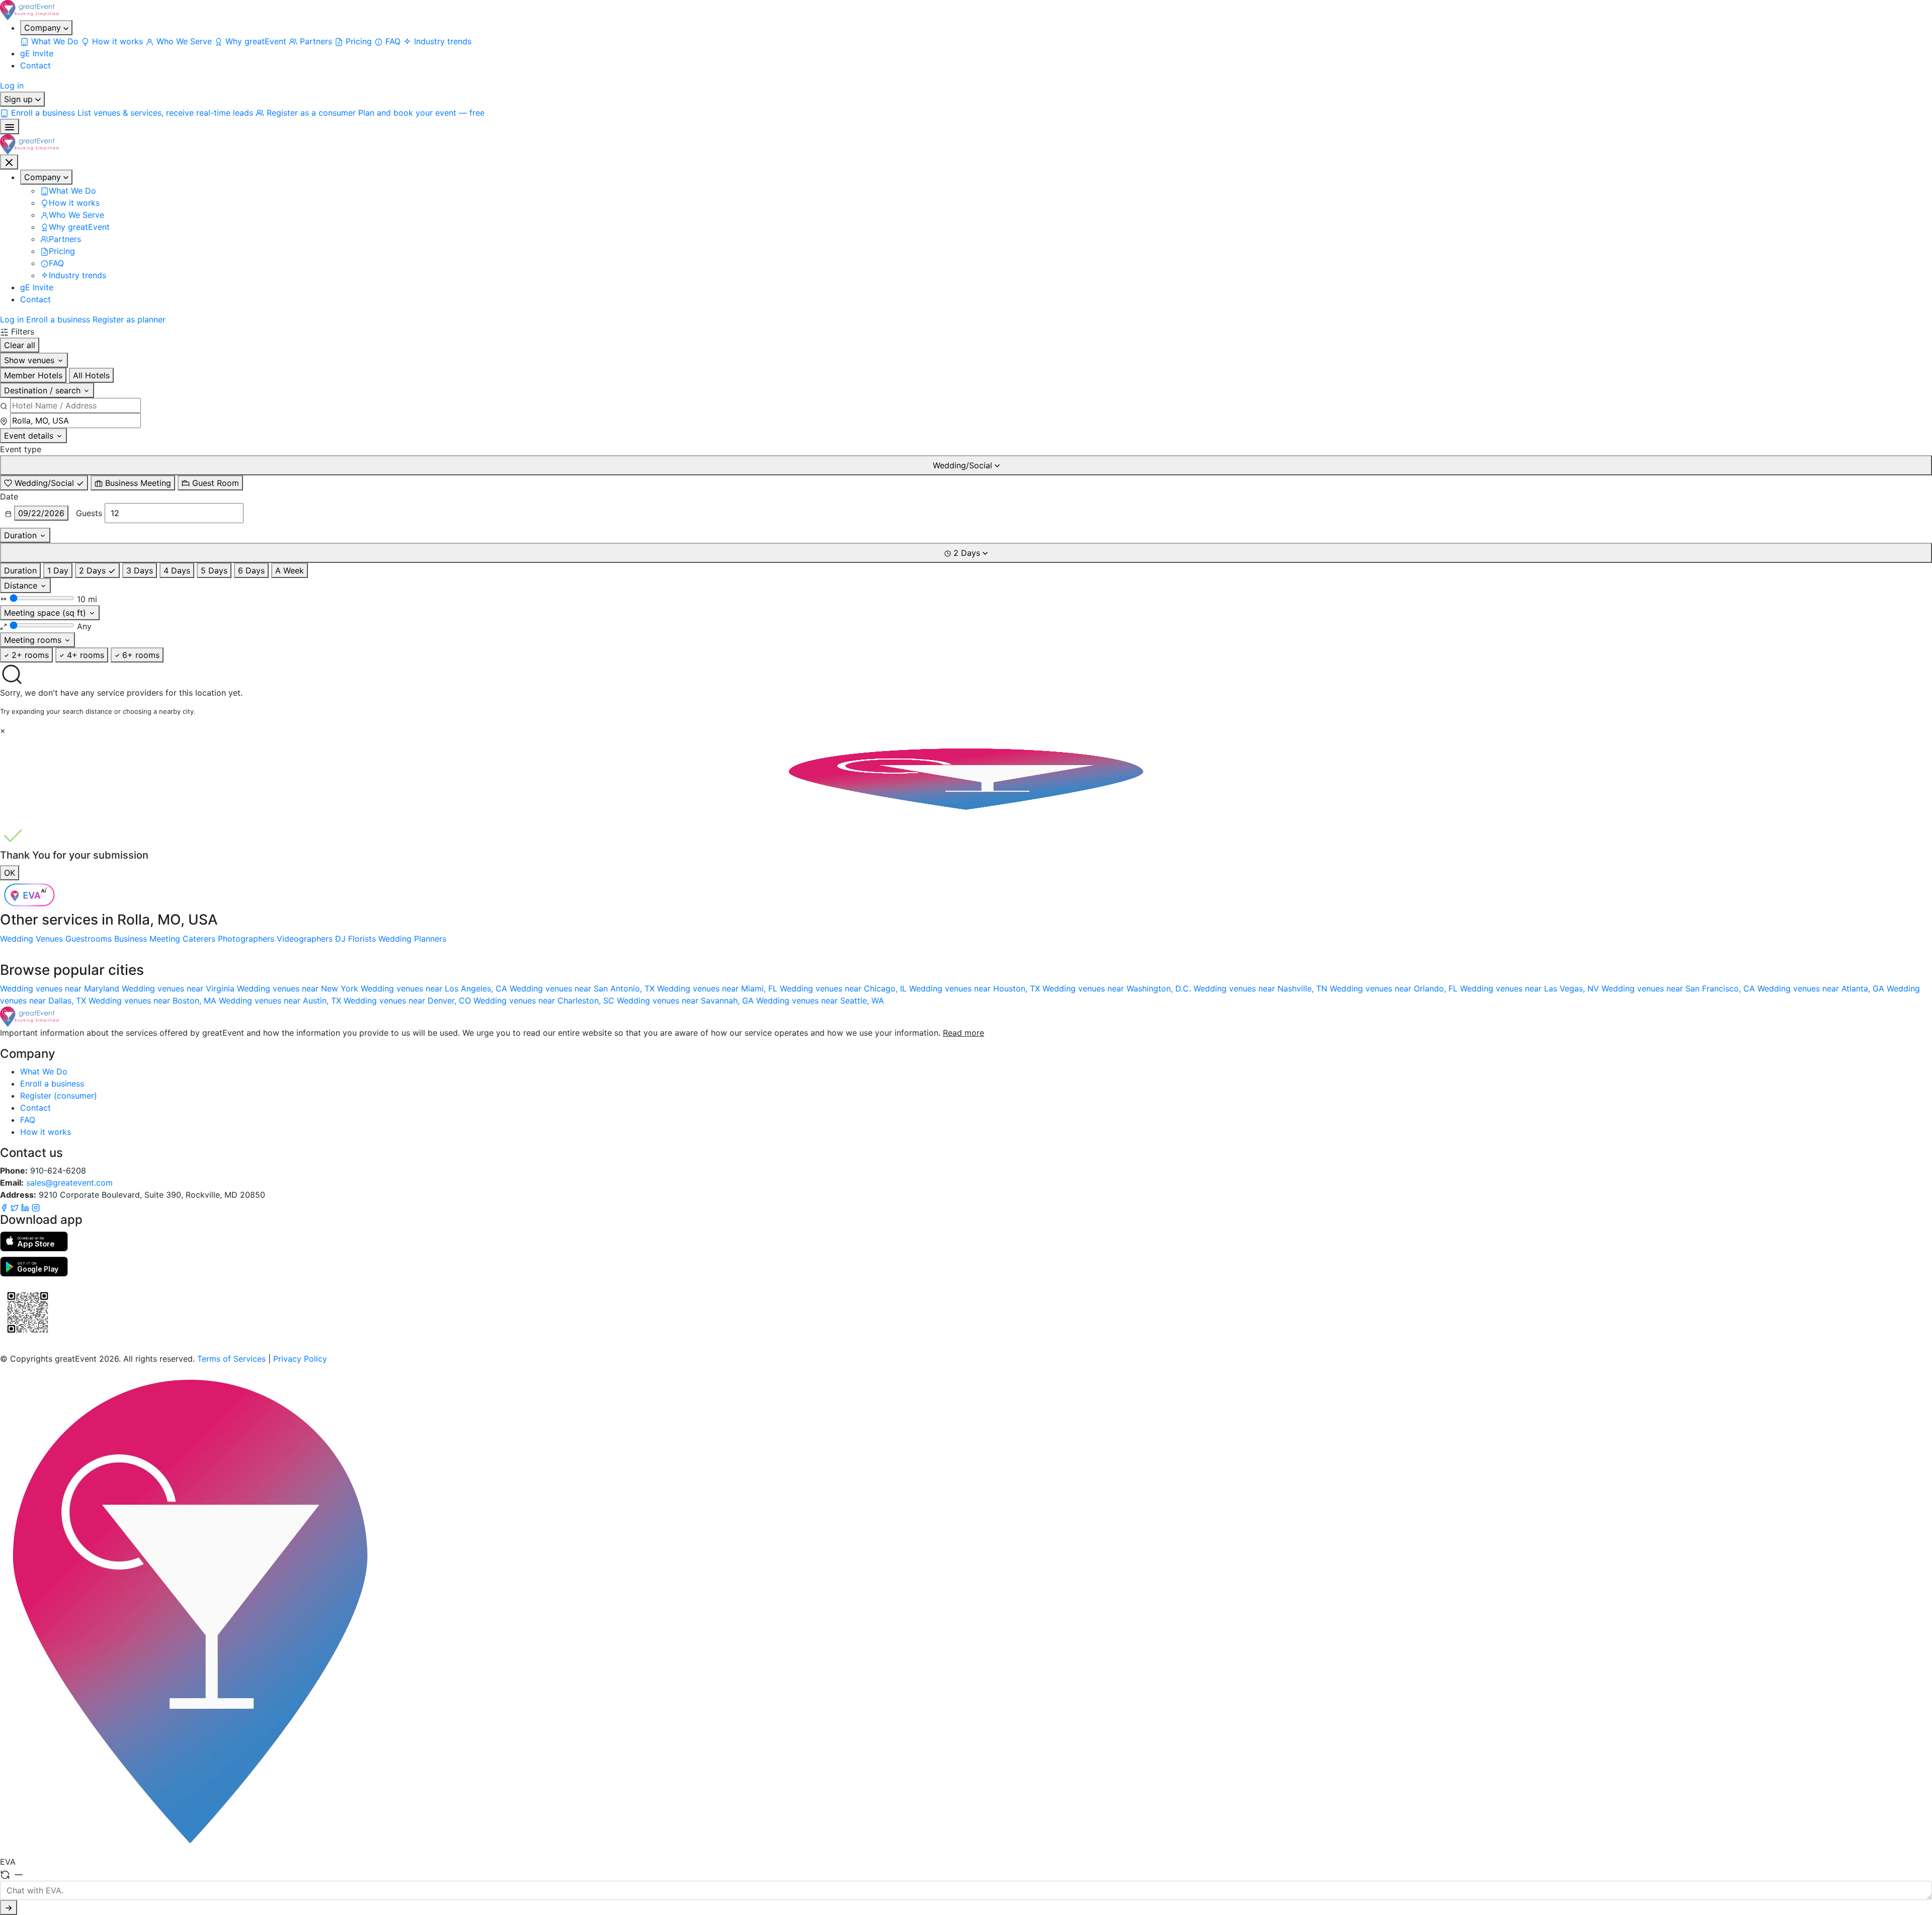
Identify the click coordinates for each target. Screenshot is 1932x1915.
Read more (963, 1033)
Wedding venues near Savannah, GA (687, 1001)
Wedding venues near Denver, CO (409, 1001)
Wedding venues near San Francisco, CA (1679, 988)
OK (10, 873)
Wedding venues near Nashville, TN (1262, 988)
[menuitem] (51, 41)
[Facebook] (5, 1207)
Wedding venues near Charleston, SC (545, 1001)
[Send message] (9, 1907)
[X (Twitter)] (16, 1207)
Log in (12, 86)
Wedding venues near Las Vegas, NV (1531, 988)
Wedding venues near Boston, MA (154, 1001)
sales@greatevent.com (69, 1183)
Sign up (20, 99)
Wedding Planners (412, 939)
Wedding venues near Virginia (179, 988)
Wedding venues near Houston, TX (976, 988)
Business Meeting (147, 939)
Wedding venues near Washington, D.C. (1118, 988)
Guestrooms (89, 939)
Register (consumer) (59, 1096)
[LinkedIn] (26, 1207)
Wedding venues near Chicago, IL (844, 988)
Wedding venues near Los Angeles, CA (435, 988)
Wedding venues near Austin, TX (281, 1001)
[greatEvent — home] (966, 10)
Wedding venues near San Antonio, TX (583, 988)
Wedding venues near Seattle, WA (820, 1001)
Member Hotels (33, 375)
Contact (35, 65)
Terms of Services (231, 1359)
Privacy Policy (300, 1359)
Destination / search (44, 390)
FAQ (28, 1120)
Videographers (305, 939)
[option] (44, 483)
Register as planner (129, 319)
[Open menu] (10, 127)
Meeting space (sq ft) (46, 613)
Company (44, 28)
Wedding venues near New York (299, 988)
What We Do (44, 1071)
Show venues (30, 360)
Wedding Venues (31, 939)
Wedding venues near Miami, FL (718, 988)
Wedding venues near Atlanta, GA (1822, 988)
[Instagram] (36, 1207)
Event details (30, 436)
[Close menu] (9, 162)
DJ (340, 939)
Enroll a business (58, 319)
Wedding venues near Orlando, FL (1395, 988)
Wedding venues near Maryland (61, 988)
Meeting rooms (34, 640)
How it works (46, 1132)
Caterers (199, 939)
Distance (22, 586)
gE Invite (37, 53)
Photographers (246, 939)
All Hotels (91, 375)
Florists (362, 939)
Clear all (20, 345)
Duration (22, 535)
